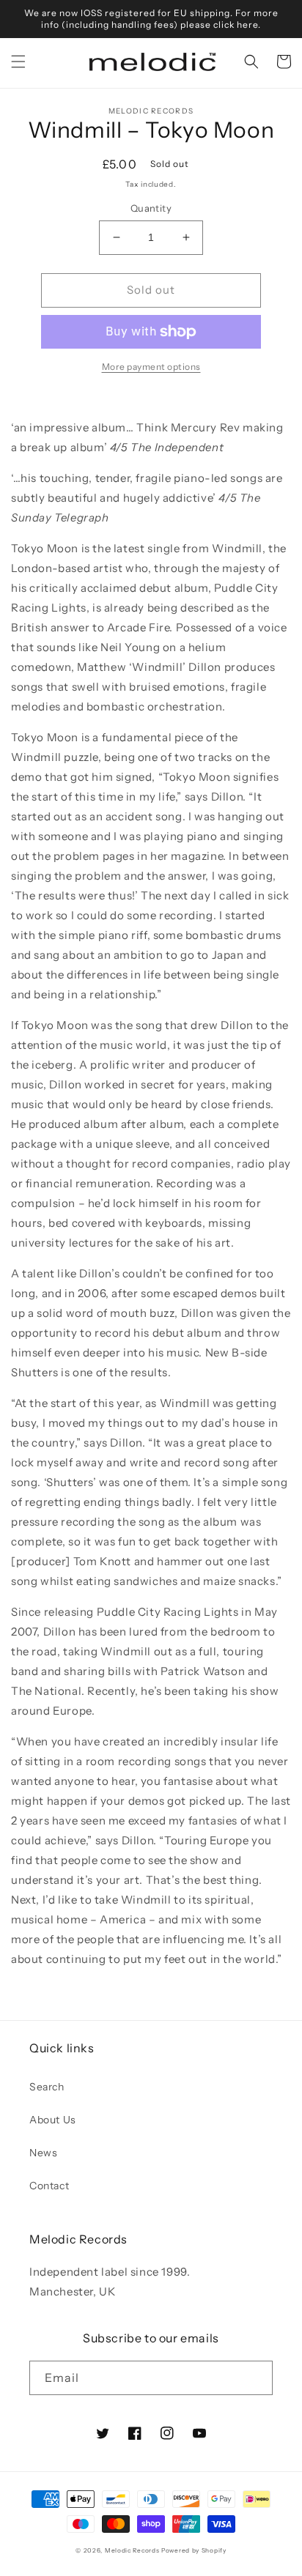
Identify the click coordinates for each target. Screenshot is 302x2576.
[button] (18, 62)
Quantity (151, 208)
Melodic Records (132, 2550)
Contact (49, 2186)
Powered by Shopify (194, 2550)
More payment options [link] (151, 367)
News (43, 2153)
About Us (53, 2120)
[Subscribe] (256, 2378)
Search (47, 2087)
